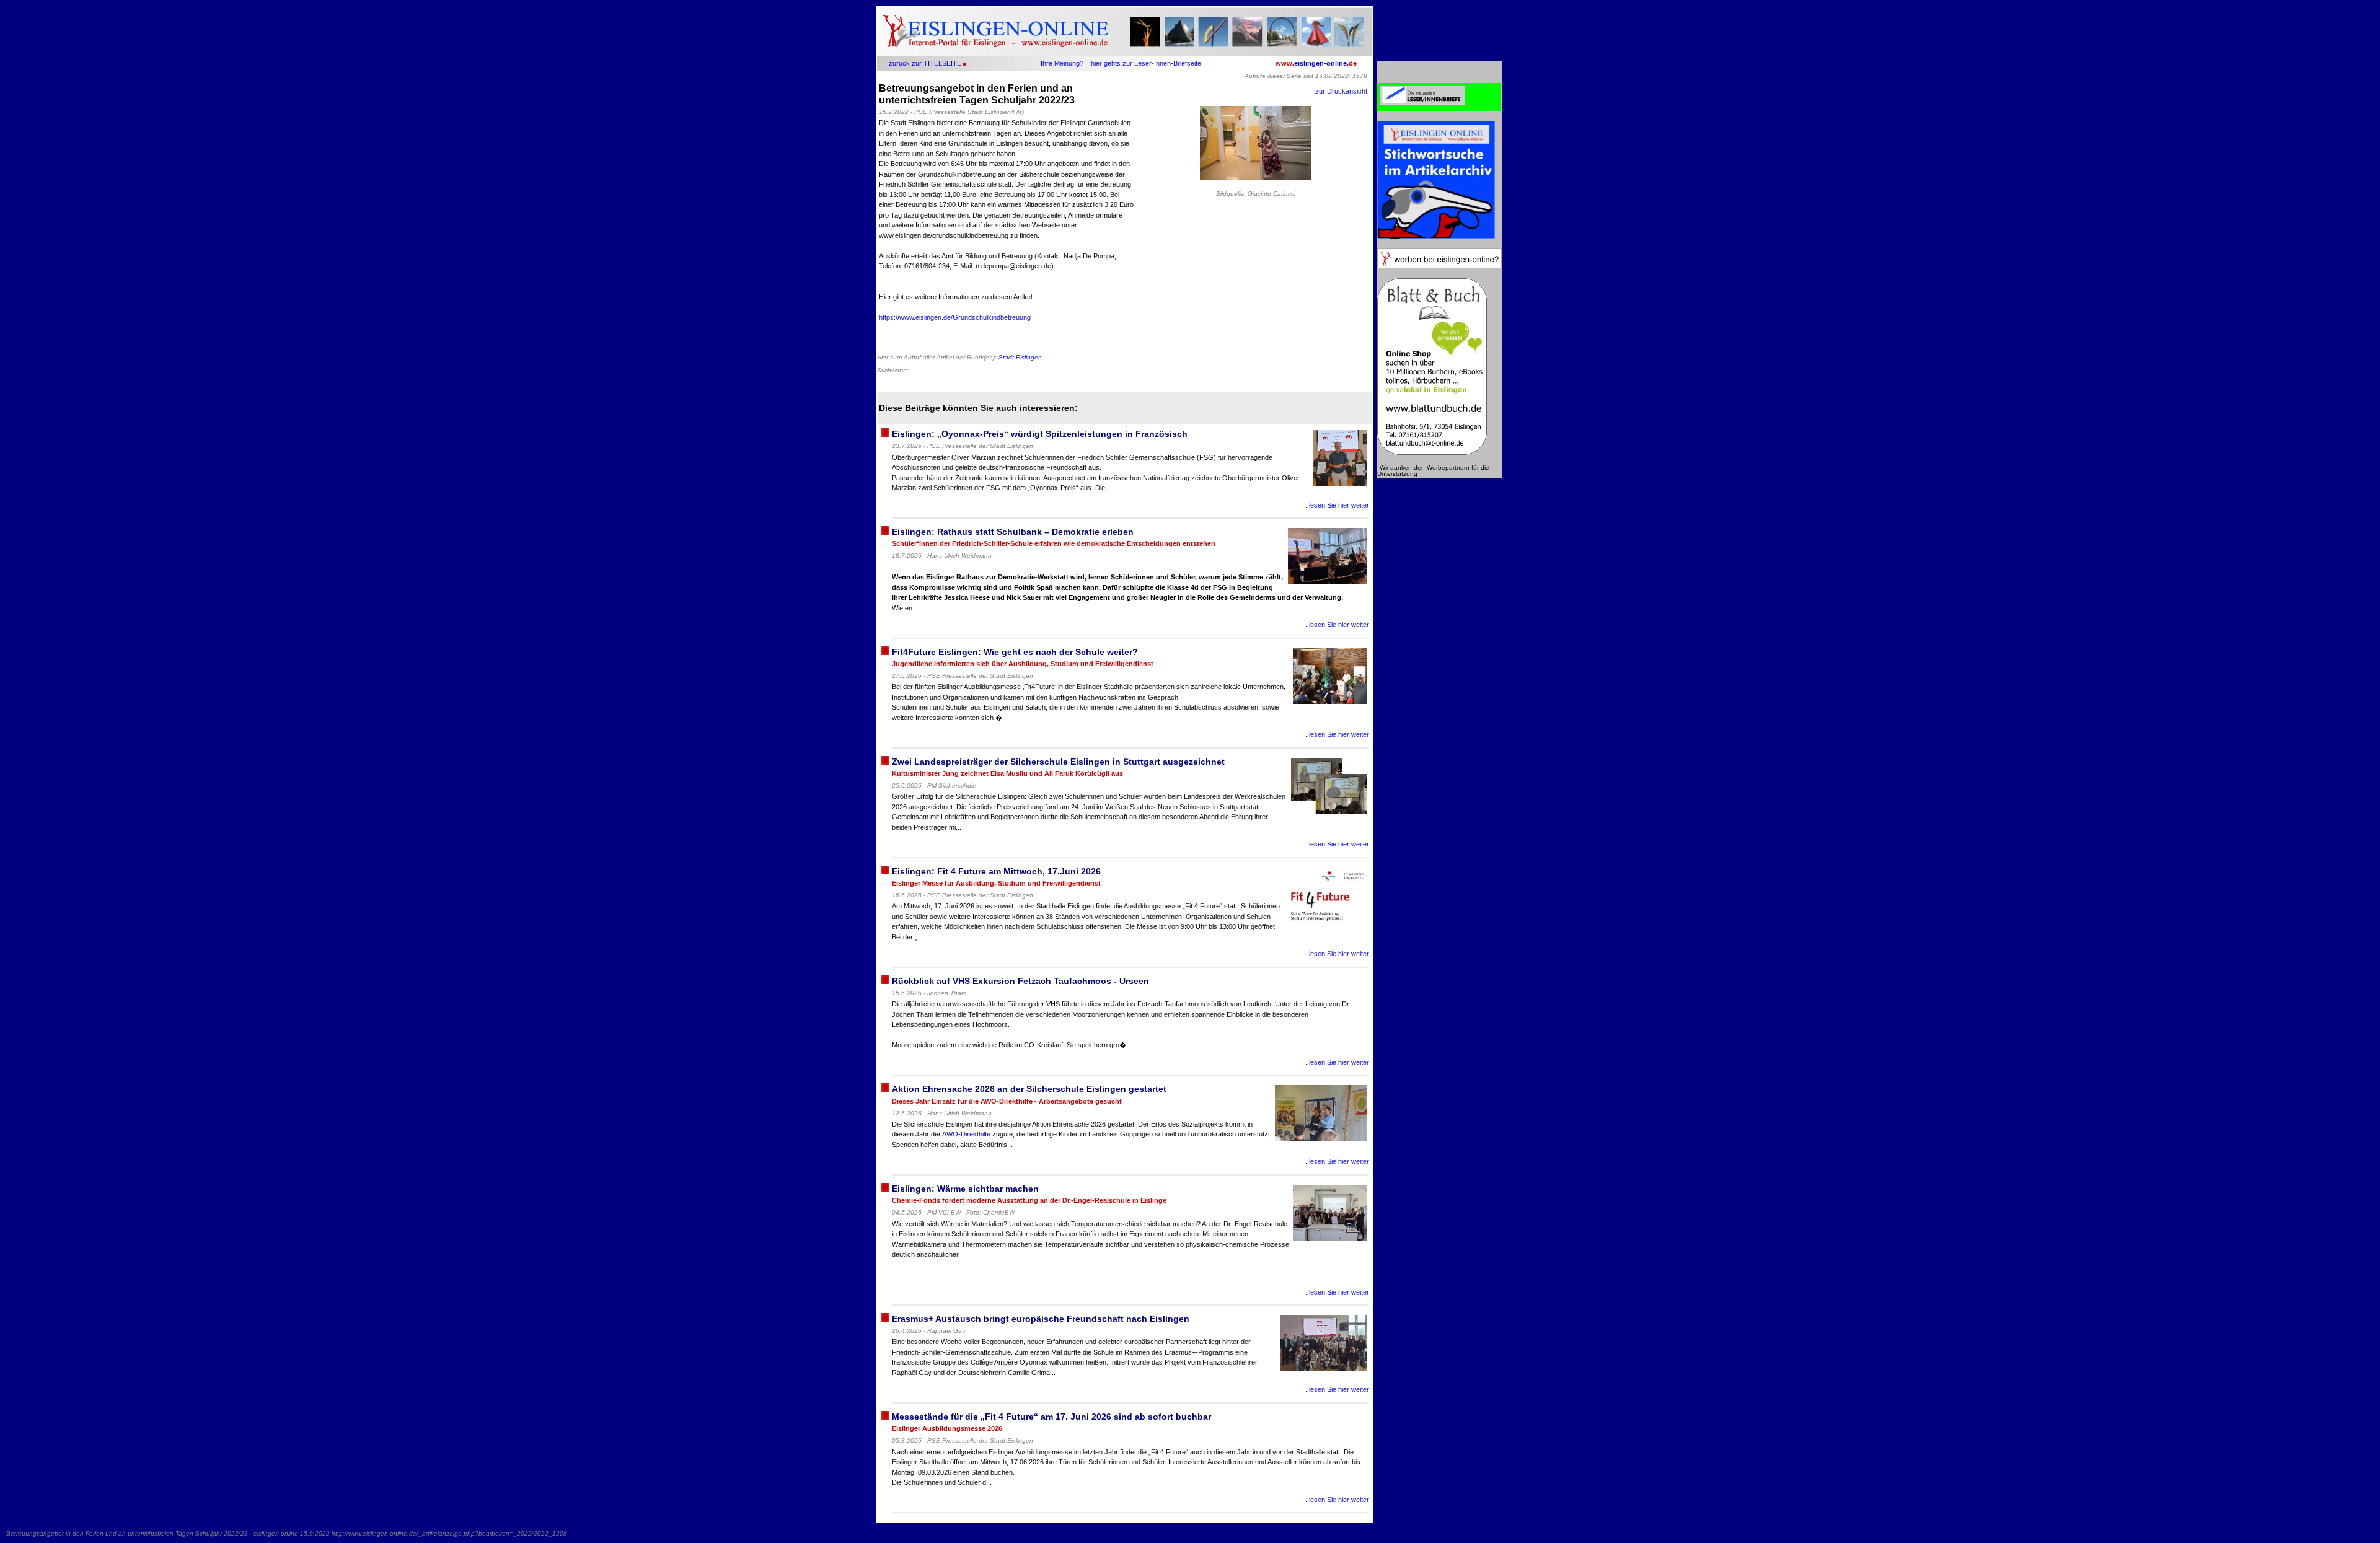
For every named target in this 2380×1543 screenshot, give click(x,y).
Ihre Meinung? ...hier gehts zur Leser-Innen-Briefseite (1121, 63)
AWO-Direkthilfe (966, 1134)
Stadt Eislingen (1020, 357)
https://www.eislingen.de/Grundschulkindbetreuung (955, 317)
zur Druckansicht (1341, 91)
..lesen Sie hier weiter (1337, 505)
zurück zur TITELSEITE (925, 63)
